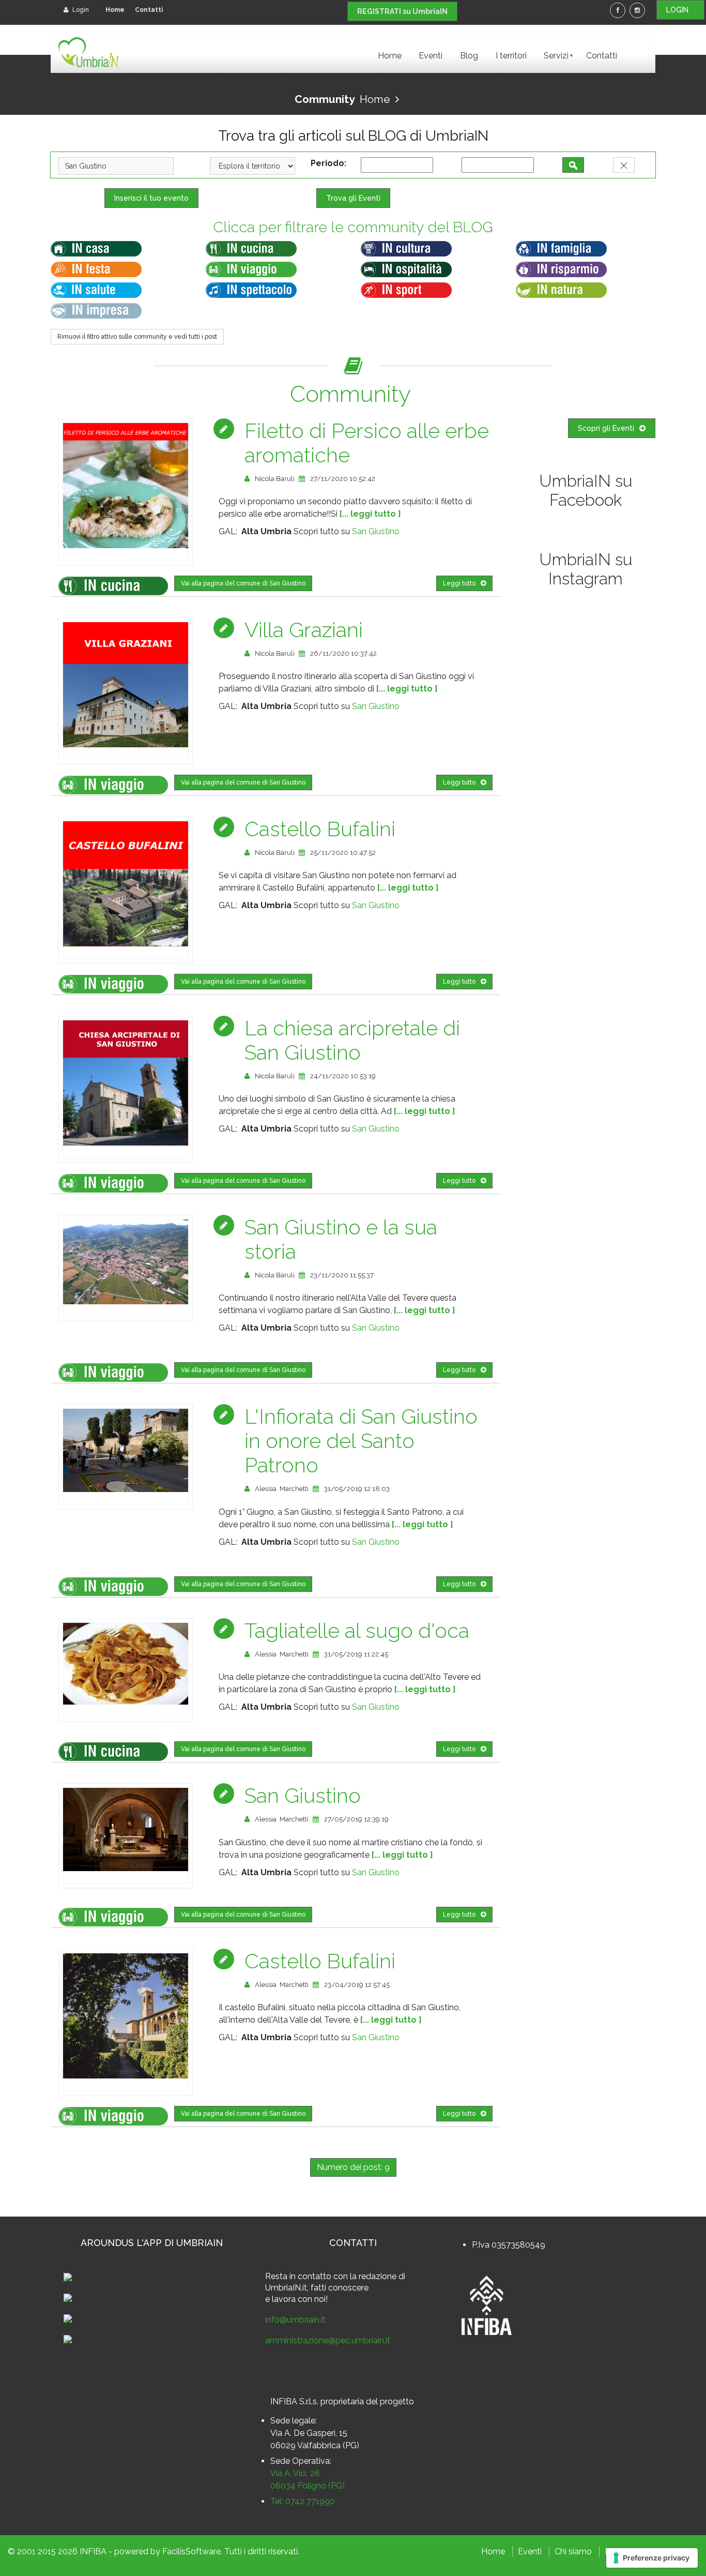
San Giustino (376, 531)
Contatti (149, 10)
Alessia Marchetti (282, 1489)
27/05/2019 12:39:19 (356, 1819)
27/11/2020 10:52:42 (343, 479)
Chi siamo (573, 2551)
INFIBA (93, 2551)
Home (115, 10)
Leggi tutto (459, 583)
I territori (511, 56)
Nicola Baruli (275, 479)
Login (80, 10)
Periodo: (331, 163)
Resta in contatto (298, 2276)
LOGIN (680, 10)
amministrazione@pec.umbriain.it (328, 2340)
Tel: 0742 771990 (303, 2501)
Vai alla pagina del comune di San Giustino (243, 583)
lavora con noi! (300, 2299)
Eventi (431, 56)
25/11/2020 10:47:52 (343, 853)
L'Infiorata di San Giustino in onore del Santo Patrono (361, 1441)
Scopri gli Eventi (606, 428)
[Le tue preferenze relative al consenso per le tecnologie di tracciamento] (652, 2558)
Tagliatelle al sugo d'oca (357, 1630)
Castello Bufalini (320, 829)
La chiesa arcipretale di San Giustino (352, 1040)
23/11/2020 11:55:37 (342, 1275)
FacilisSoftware (191, 2551)
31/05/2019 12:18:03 (357, 1489)
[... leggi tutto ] (370, 514)
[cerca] (573, 165)
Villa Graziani (304, 630)
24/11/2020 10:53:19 (343, 1076)
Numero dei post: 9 (353, 2167)
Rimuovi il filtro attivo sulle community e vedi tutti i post (137, 337)
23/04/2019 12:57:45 (357, 1985)
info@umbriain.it (295, 2320)
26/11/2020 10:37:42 (343, 653)
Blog (469, 56)
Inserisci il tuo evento (151, 198)
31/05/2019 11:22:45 (356, 1654)
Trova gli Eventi (353, 198)
